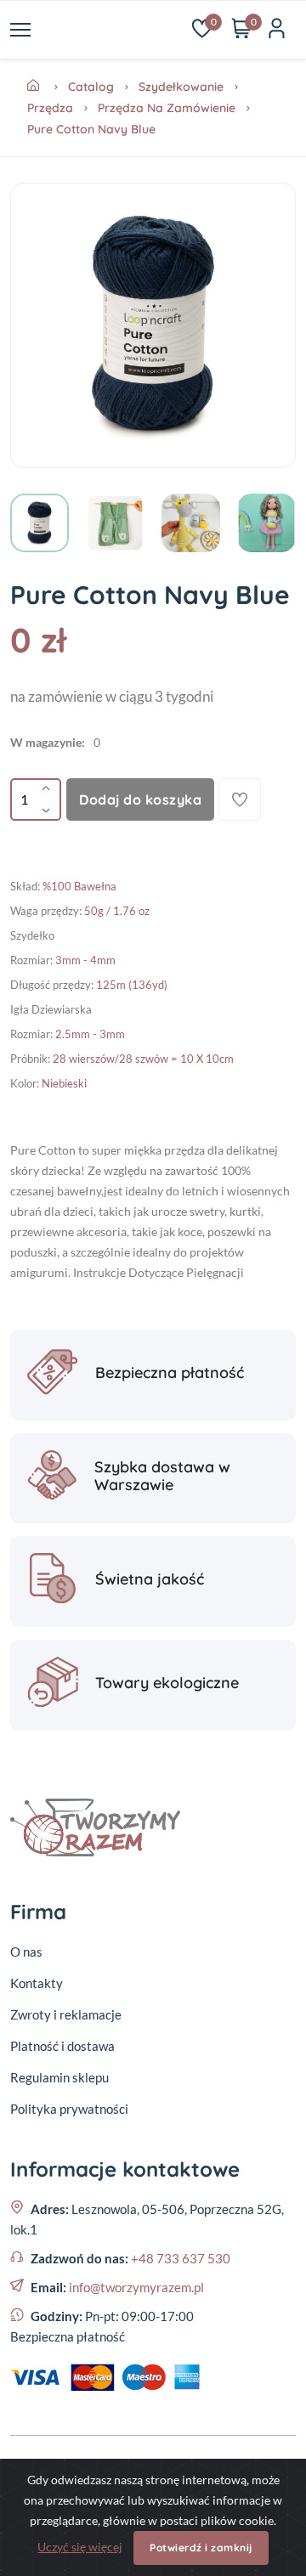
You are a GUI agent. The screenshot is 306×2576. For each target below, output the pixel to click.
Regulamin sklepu (59, 2077)
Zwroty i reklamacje (66, 2014)
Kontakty (37, 1983)
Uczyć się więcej (80, 2547)
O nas (26, 1952)
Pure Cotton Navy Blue (91, 129)
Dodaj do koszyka (140, 799)
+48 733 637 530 (181, 2258)
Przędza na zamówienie (167, 108)
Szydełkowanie (181, 87)
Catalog (91, 87)
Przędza (50, 108)
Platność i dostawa (62, 2046)
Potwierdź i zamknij (201, 2548)
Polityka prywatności (69, 2109)
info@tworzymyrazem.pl (136, 2287)
